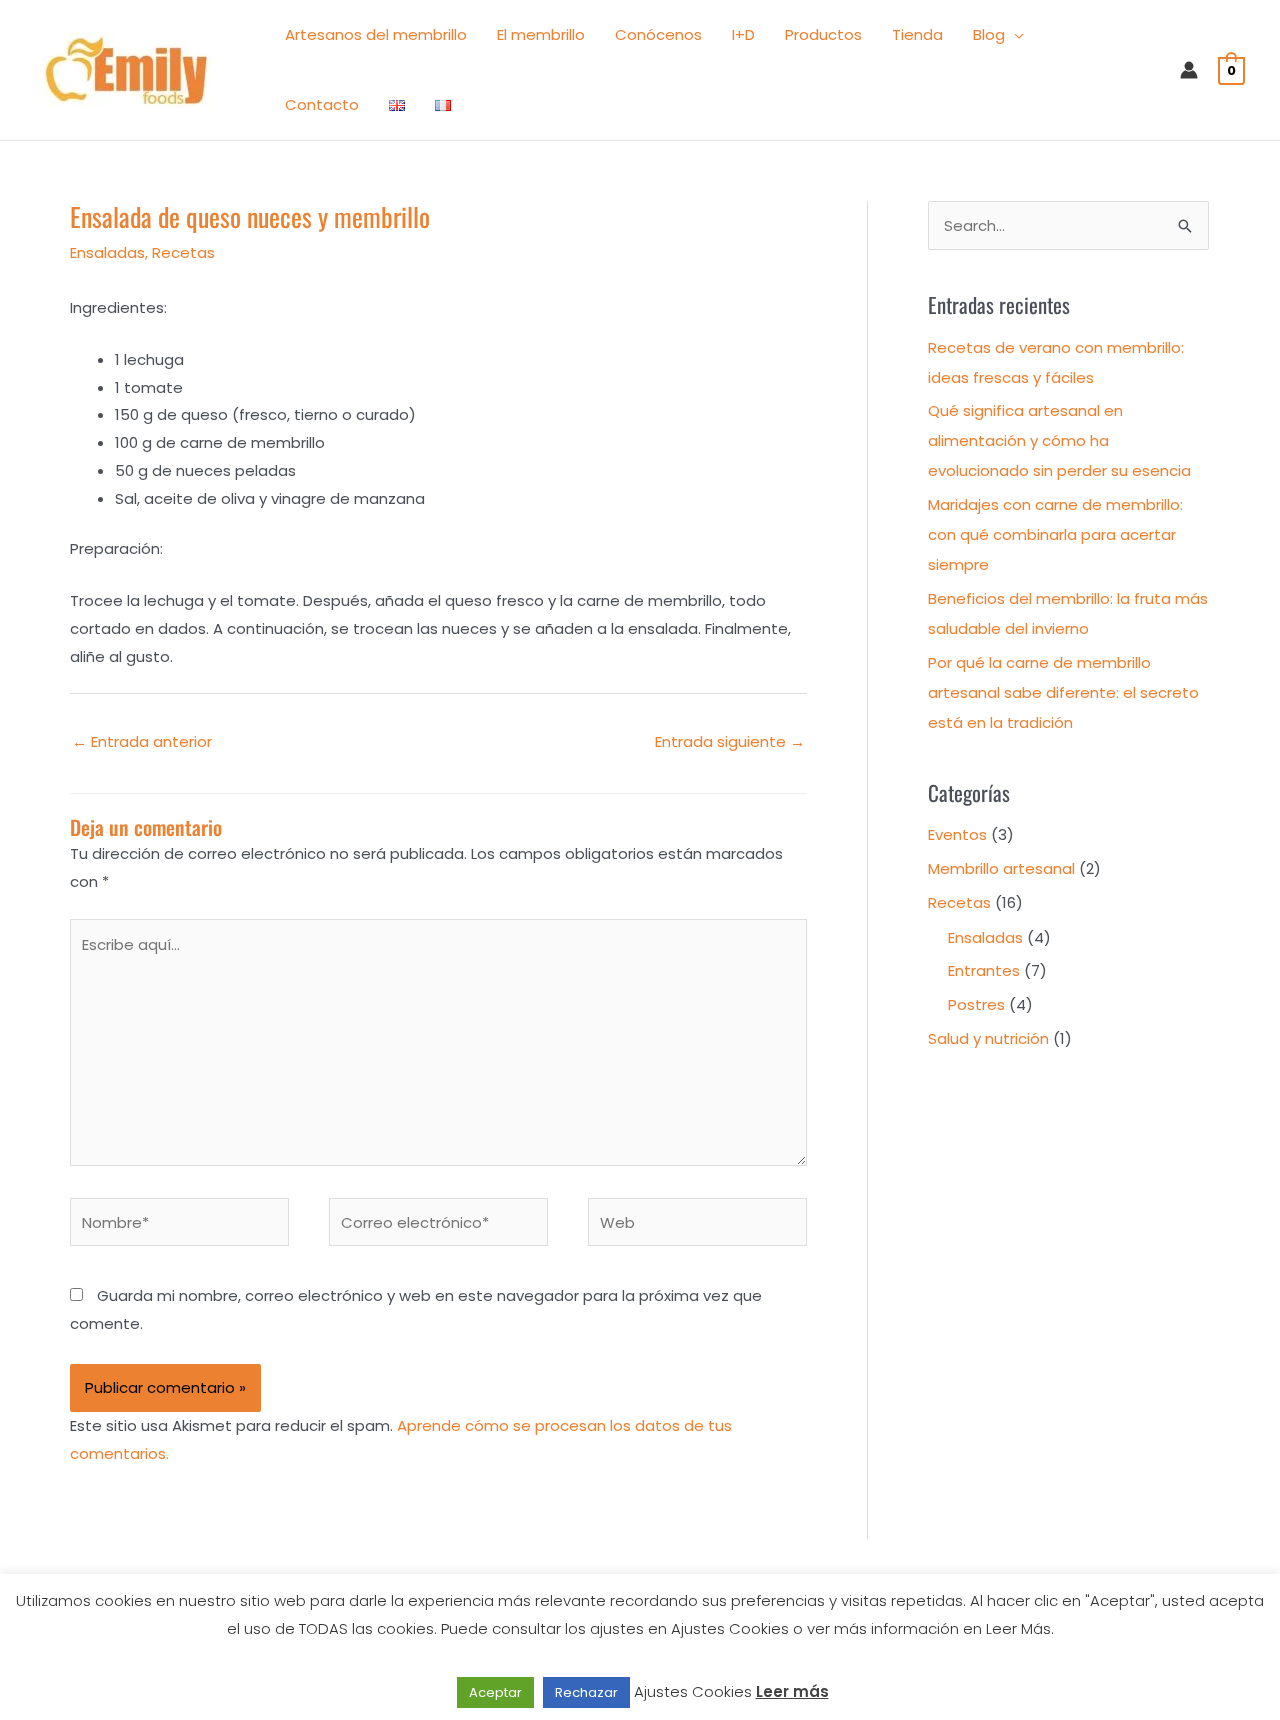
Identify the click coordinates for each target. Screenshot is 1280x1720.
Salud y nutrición (988, 1038)
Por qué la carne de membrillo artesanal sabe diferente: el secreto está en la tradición (1063, 692)
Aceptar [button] (495, 1692)
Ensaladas (107, 252)
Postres (976, 1004)
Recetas (183, 252)
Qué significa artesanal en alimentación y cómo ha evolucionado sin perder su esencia (1059, 440)
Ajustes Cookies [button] (693, 1691)
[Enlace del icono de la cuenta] (1189, 70)
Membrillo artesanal (1001, 868)
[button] (1014, 35)
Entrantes (984, 970)
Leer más (792, 1691)
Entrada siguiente (730, 741)
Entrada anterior (142, 741)
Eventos (957, 834)
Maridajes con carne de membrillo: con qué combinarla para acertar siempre (1055, 534)
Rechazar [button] (586, 1692)
